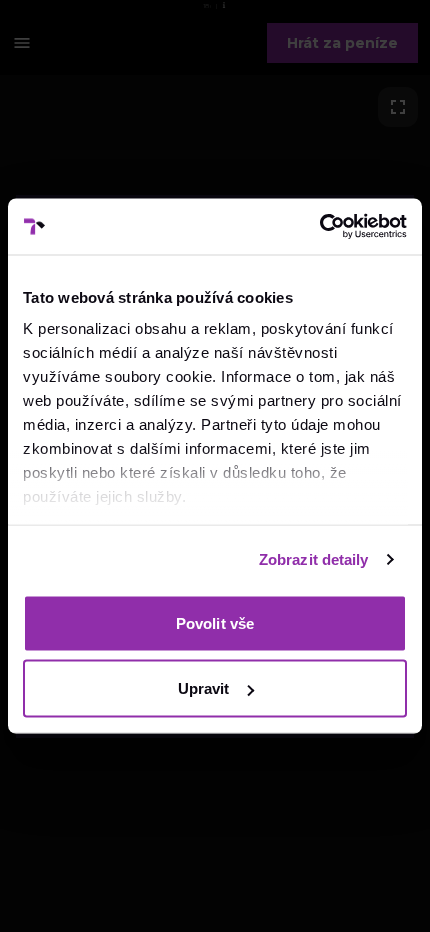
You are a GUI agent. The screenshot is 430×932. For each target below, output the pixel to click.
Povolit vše (215, 622)
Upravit (204, 688)
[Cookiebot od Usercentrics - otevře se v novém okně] (319, 227)
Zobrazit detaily (314, 559)
